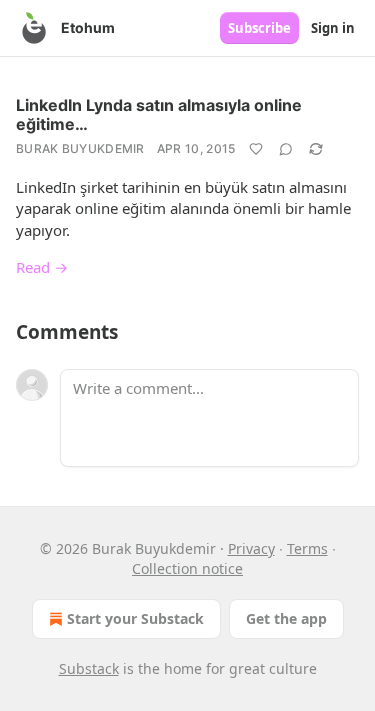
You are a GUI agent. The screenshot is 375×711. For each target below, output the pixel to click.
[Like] (256, 149)
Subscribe (259, 28)
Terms (307, 548)
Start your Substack (135, 618)
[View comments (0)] (286, 149)
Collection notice (187, 568)
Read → (42, 267)
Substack (89, 668)
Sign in (333, 28)
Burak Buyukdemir (80, 148)
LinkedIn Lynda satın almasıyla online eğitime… (159, 114)
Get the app (286, 618)
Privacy (251, 548)
